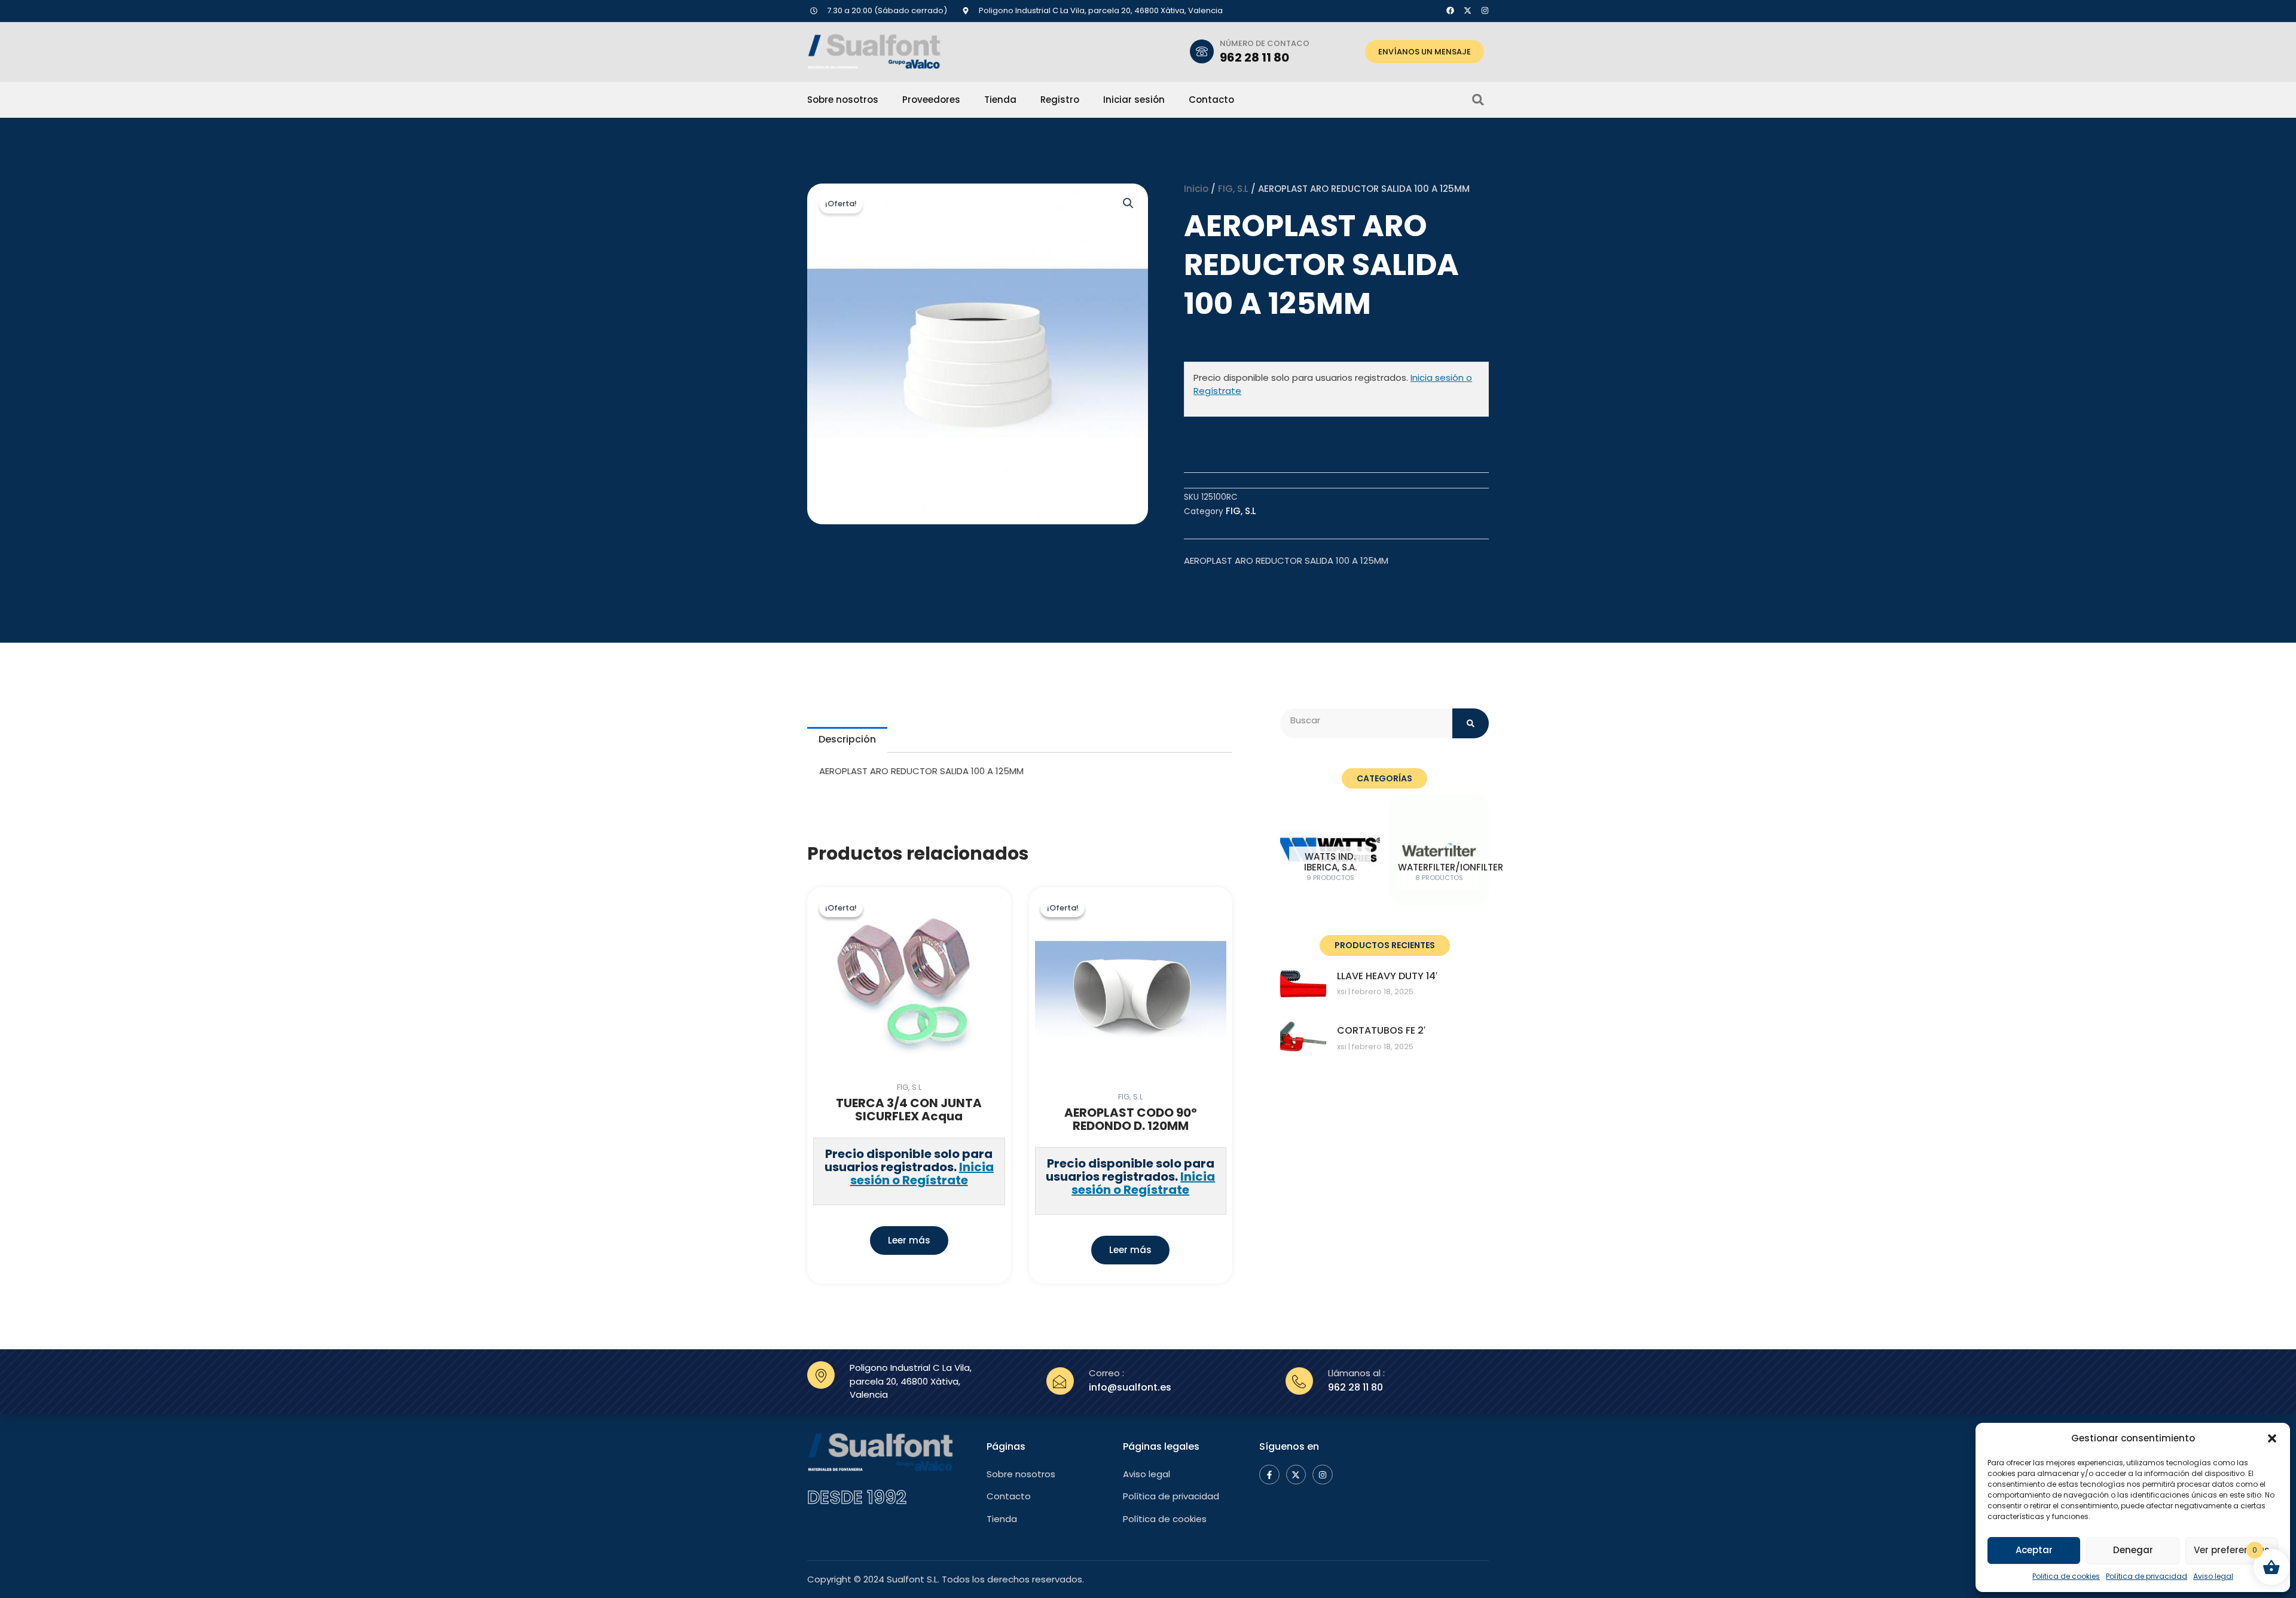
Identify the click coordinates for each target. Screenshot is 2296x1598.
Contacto (1211, 100)
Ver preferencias (2232, 1550)
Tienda (1000, 100)
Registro (1060, 100)
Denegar (2133, 1550)
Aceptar (2034, 1550)
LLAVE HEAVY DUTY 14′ (1387, 976)
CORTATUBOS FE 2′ (1381, 1030)
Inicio (1196, 189)
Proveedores (931, 100)
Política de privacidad (2147, 1576)
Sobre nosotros (843, 100)
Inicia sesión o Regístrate (922, 1174)
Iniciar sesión (1134, 100)
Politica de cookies (2066, 1576)
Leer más (909, 1240)
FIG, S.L (1233, 189)
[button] (2272, 1438)
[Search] (1471, 723)
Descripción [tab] (847, 739)
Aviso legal (2213, 1576)
